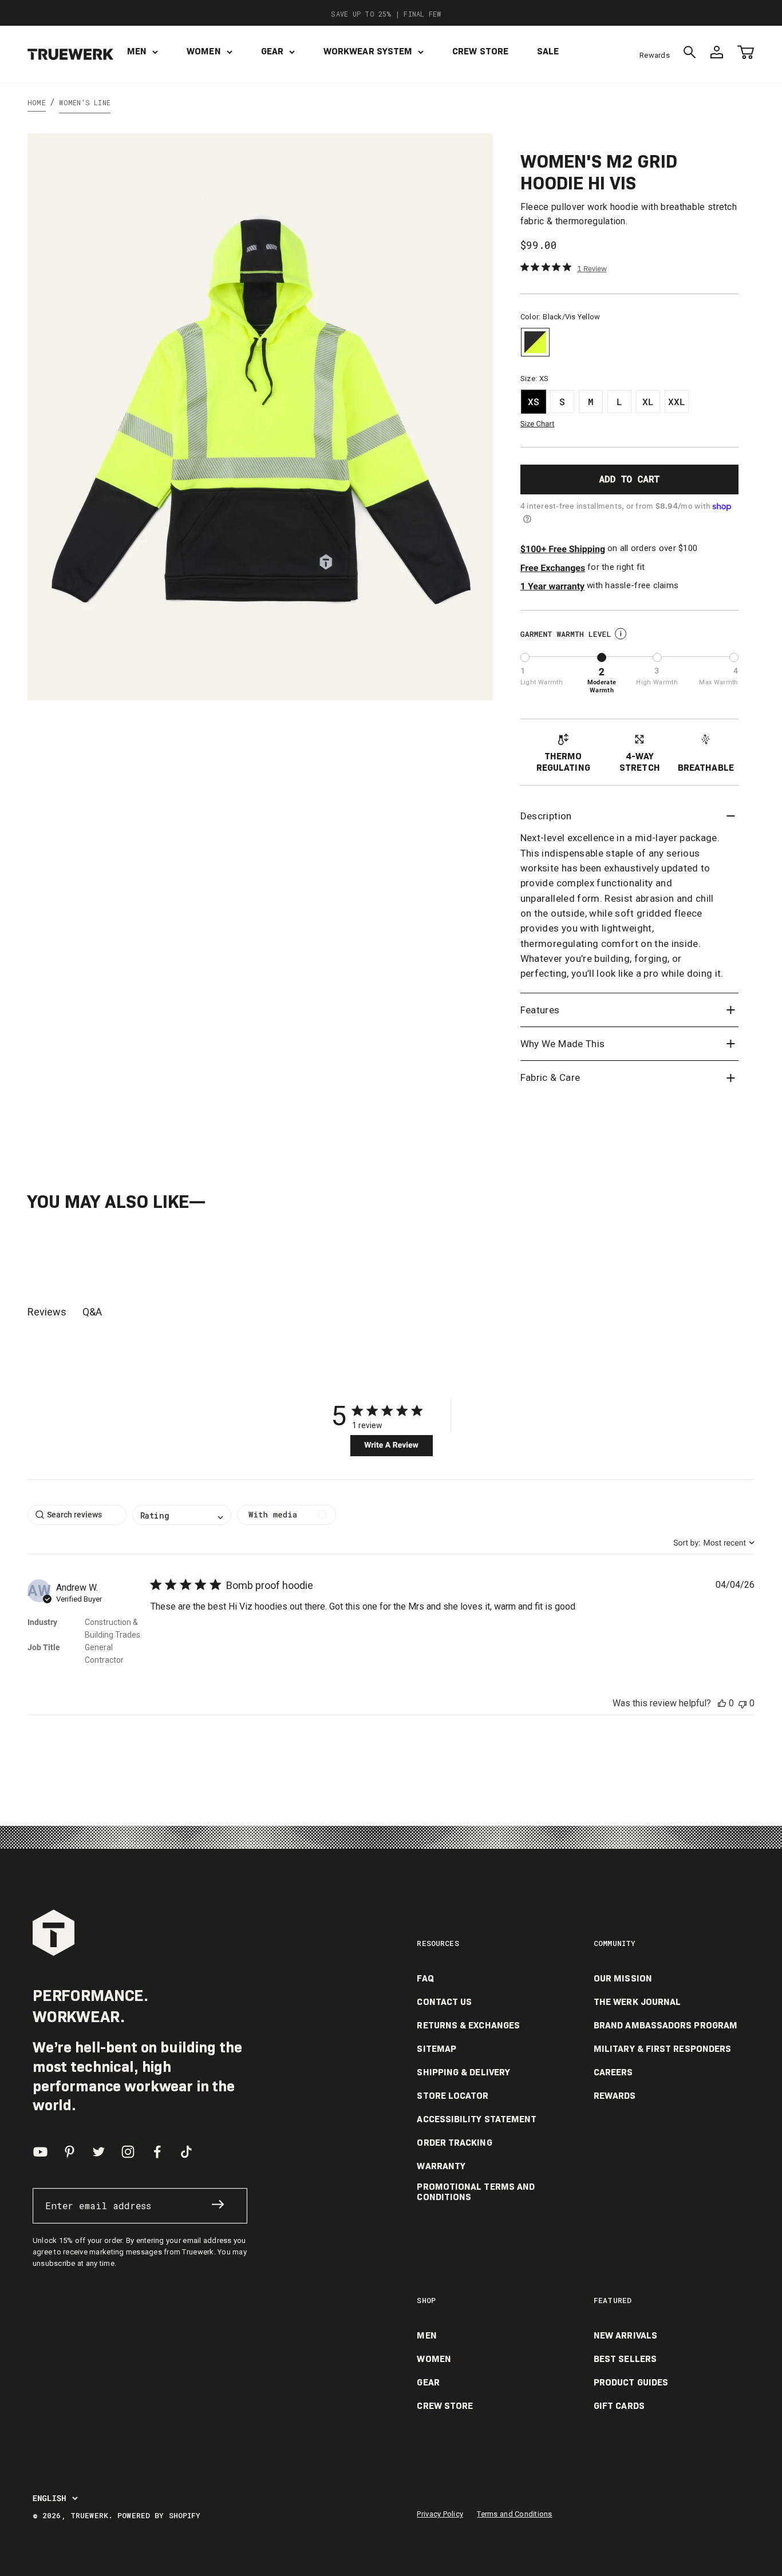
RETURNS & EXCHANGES (468, 2026)
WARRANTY (441, 2166)
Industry (42, 1622)
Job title (44, 1647)
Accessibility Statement (477, 2119)
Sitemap (437, 2049)
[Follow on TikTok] (186, 2152)
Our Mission (623, 1979)
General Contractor (104, 1654)
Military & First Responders (662, 2049)
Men (137, 51)
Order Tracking (454, 2143)
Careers (613, 2072)
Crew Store (480, 51)
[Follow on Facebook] (157, 2152)
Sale (548, 51)
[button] (722, 1703)
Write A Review (391, 1445)
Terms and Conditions (514, 2514)
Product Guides (631, 2383)
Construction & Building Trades (112, 1628)
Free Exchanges (553, 568)
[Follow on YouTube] (40, 2152)
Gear (272, 51)
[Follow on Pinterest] (70, 2152)
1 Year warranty (552, 586)
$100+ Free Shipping (563, 549)
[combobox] (714, 1543)
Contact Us (444, 2002)
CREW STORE (445, 2406)
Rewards (655, 55)
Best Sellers (625, 2359)
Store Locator (453, 2096)
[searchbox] (77, 1515)
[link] (564, 268)
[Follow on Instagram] (128, 2152)
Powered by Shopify (159, 2515)
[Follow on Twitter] (99, 2152)
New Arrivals (625, 2336)
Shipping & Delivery (463, 2072)
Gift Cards (619, 2406)
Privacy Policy (440, 2514)
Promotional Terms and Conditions (476, 2192)
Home (37, 102)
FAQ (425, 1979)
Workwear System (368, 51)
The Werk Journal (637, 2002)
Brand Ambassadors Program (666, 2026)
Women (204, 51)
